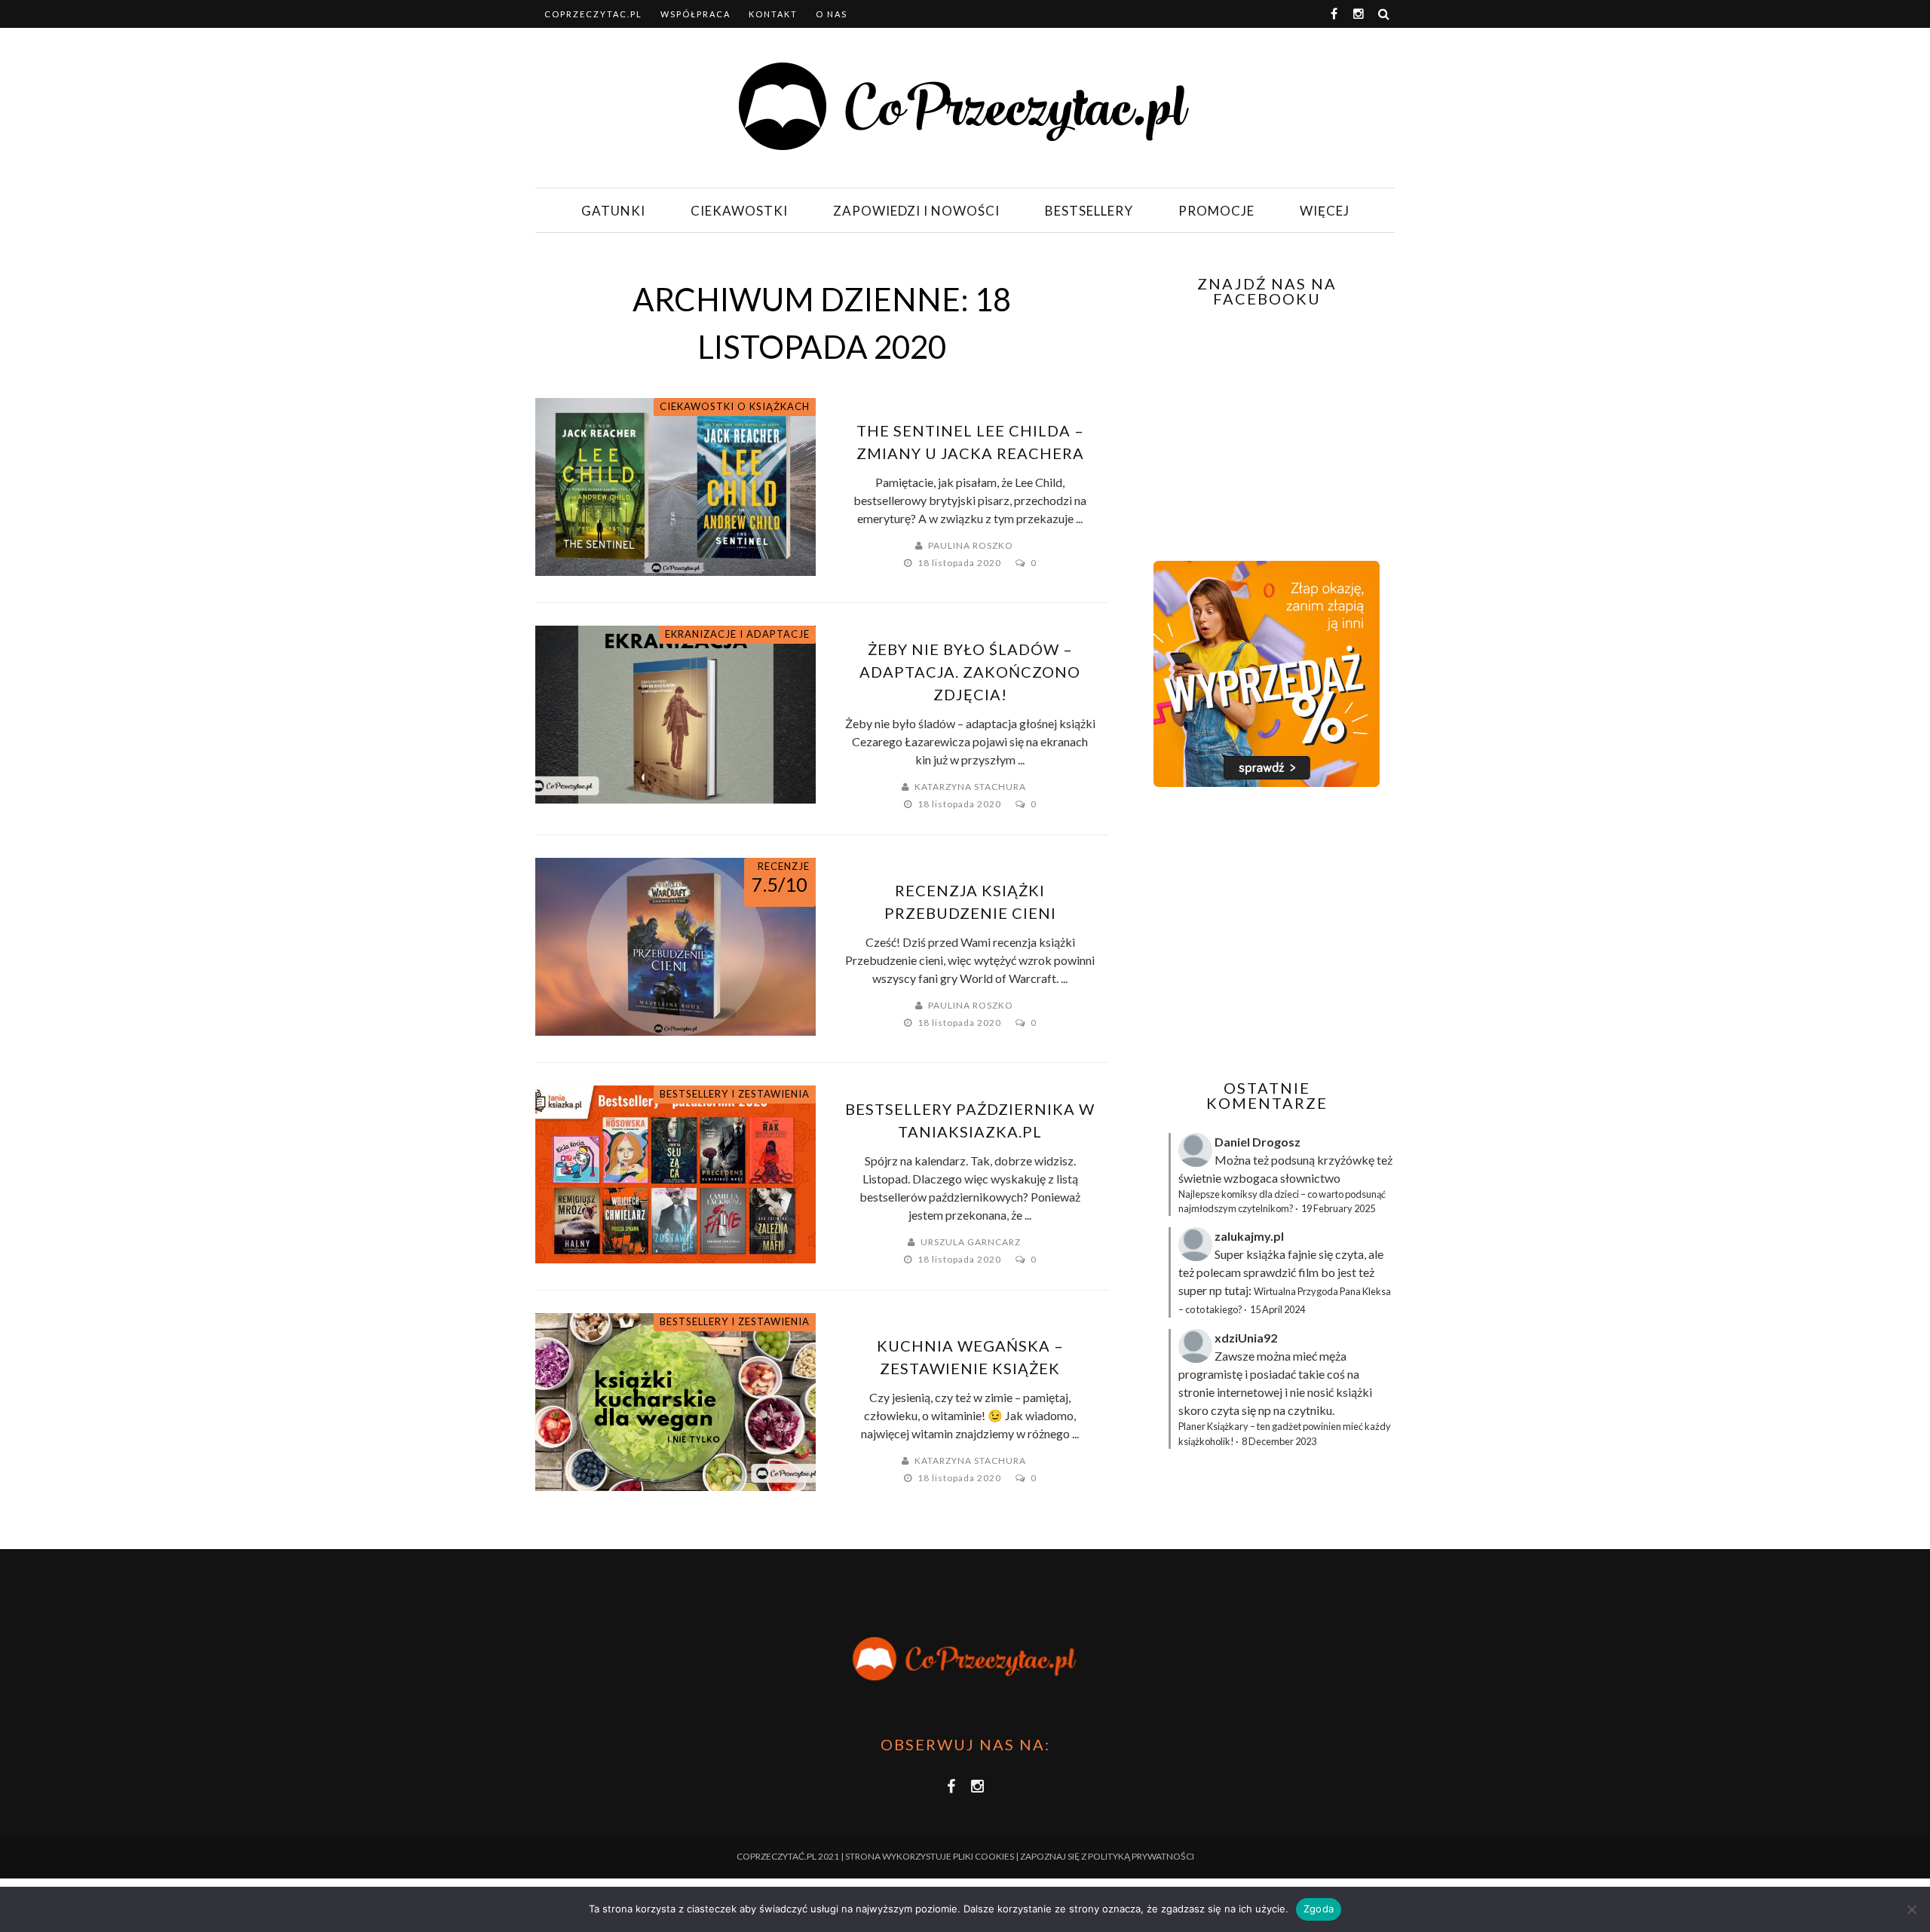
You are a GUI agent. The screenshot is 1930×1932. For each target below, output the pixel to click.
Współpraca (695, 14)
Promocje (1216, 211)
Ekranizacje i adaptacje (737, 634)
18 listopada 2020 (960, 563)
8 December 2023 (1279, 1441)
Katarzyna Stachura (970, 787)
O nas (832, 14)
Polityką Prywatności (1141, 1856)
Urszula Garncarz (971, 1242)
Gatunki (613, 211)
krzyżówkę (1346, 1160)
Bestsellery (1089, 211)
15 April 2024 (1277, 1309)
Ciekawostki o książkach (735, 406)
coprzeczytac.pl (593, 14)
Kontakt (773, 14)
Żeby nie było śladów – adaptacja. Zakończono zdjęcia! (970, 672)
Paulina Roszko (971, 545)
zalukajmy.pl (1249, 1236)
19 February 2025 (1338, 1208)
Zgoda (1319, 1909)
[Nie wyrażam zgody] (1911, 1909)
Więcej (1325, 211)
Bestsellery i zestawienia (735, 1094)
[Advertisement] (1265, 933)
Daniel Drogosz (1258, 1142)
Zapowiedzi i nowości (916, 211)
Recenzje (784, 866)
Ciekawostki (739, 211)
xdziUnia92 (1246, 1338)
